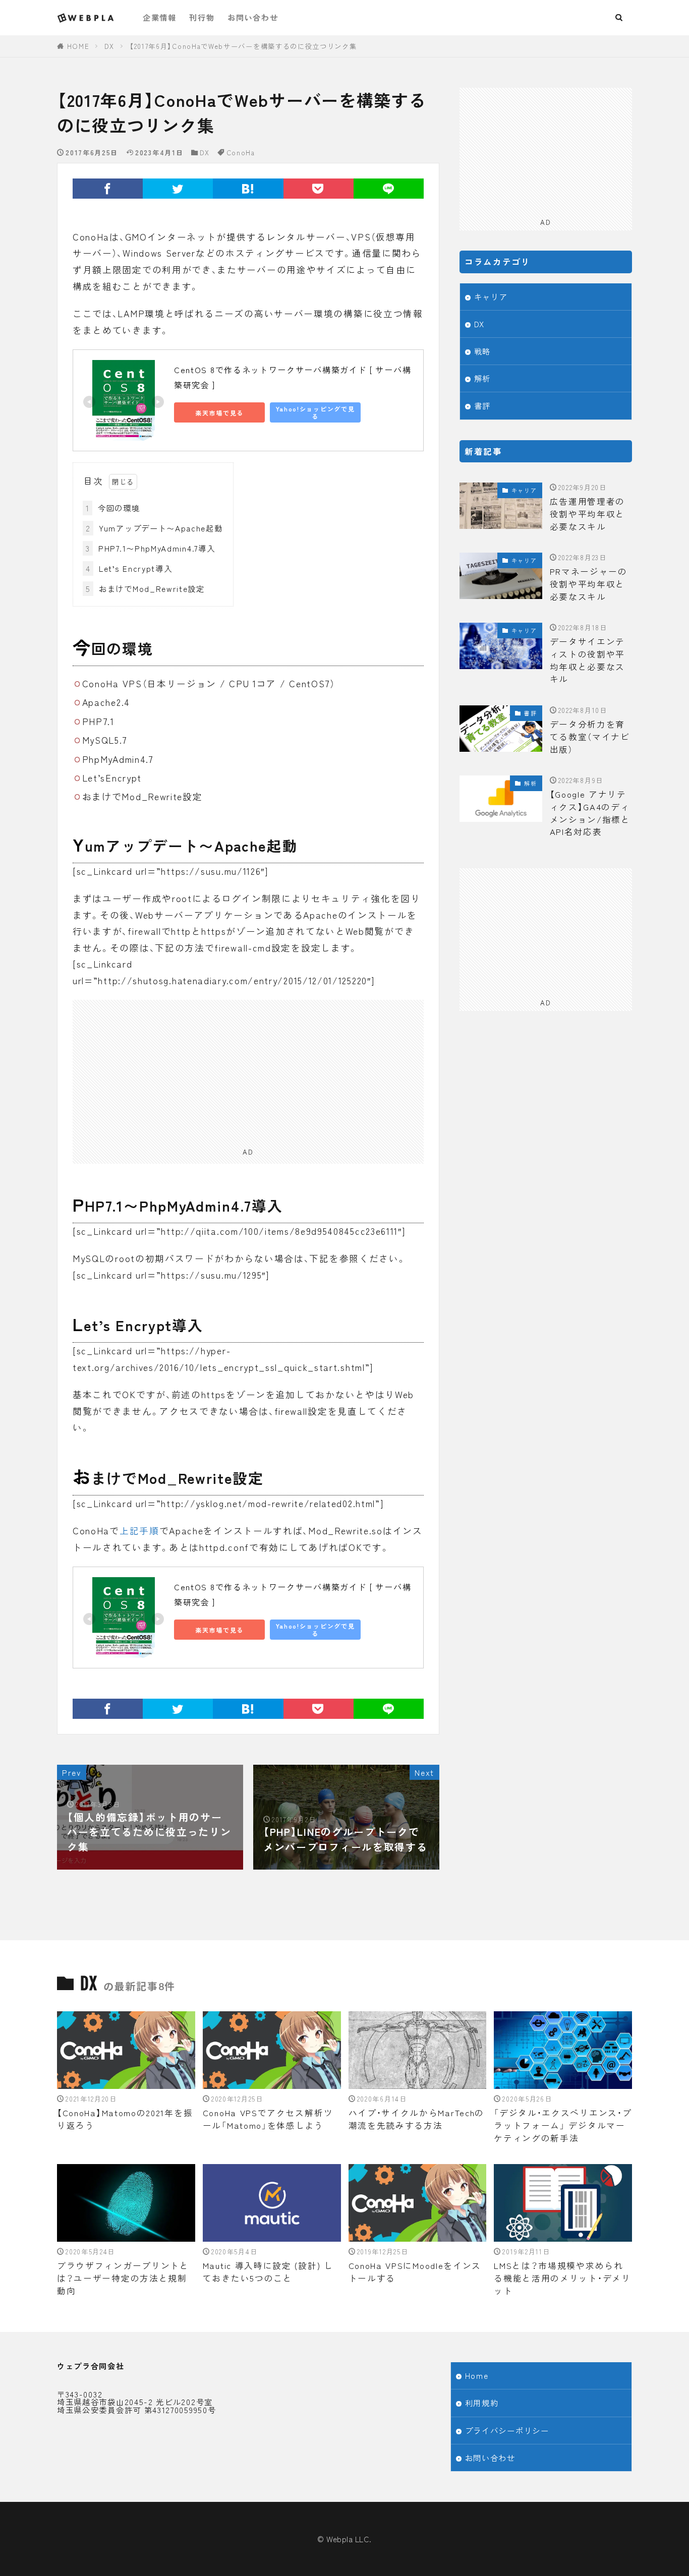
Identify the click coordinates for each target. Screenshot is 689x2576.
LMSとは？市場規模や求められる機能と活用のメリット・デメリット (562, 2278)
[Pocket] (319, 189)
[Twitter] (178, 189)
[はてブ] (248, 189)
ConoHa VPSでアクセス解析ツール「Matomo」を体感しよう (268, 2119)
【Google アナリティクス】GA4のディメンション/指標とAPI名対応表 (590, 813)
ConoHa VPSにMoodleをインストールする (415, 2272)
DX (109, 46)
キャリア (491, 296)
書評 (482, 405)
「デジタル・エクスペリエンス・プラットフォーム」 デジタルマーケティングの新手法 (563, 2125)
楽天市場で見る (219, 413)
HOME (78, 46)
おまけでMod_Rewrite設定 (145, 588)
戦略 (482, 351)
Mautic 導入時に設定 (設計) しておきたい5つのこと (268, 2272)
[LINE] (389, 189)
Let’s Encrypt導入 (129, 568)
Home (477, 2375)
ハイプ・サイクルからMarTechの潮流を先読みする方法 (417, 2119)
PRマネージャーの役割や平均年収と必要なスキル (589, 584)
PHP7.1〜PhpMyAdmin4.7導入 (151, 548)
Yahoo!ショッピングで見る (315, 412)
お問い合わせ (253, 17)
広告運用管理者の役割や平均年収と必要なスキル (588, 514)
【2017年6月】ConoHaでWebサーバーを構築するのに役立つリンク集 (243, 46)
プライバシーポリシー (507, 2430)
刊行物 (202, 17)
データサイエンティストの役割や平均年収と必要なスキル (588, 660)
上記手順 (139, 1531)
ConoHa (241, 153)
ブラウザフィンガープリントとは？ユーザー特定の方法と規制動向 (123, 2278)
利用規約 (482, 2403)
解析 (482, 378)
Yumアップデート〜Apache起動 (154, 528)
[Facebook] (108, 189)
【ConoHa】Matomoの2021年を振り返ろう (125, 2119)
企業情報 (160, 17)
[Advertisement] (248, 1070)
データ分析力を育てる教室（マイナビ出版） (590, 737)
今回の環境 (113, 508)
